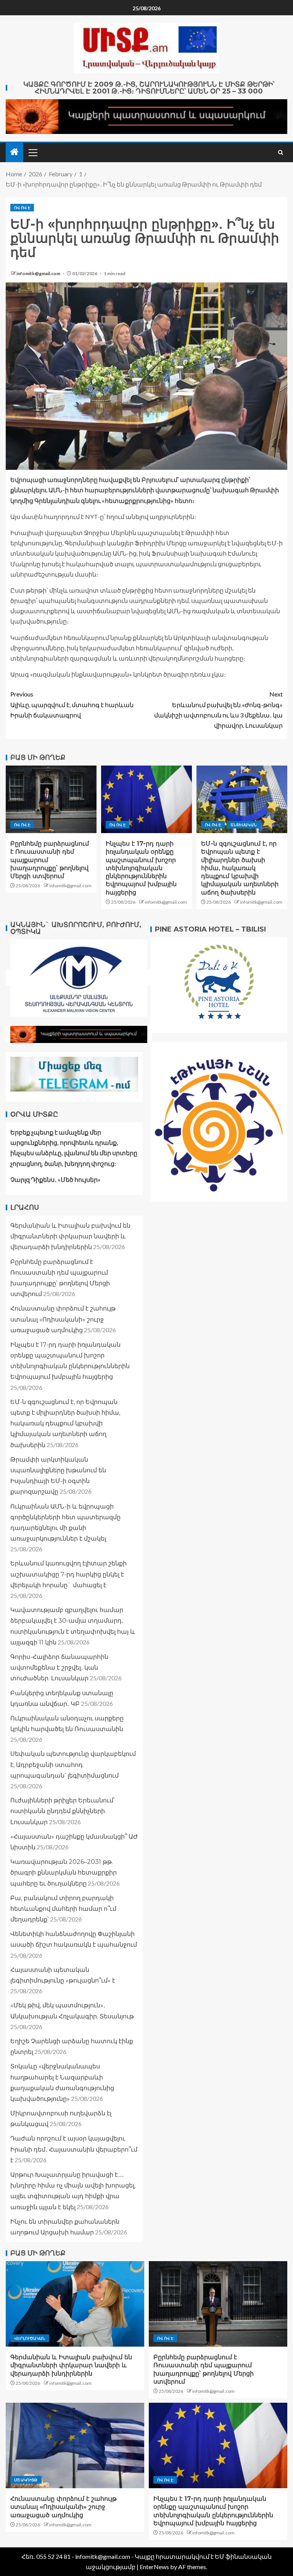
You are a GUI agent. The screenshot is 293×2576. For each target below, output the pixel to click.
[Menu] (32, 152)
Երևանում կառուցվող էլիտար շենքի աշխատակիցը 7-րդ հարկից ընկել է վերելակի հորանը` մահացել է (68, 1574)
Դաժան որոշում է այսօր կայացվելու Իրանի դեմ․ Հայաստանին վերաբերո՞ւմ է (74, 2149)
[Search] (281, 152)
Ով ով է (22, 208)
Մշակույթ (26, 2480)
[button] (32, 152)
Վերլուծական (30, 2338)
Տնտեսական (243, 825)
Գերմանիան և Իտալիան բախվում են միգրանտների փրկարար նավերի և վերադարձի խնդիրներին (70, 1236)
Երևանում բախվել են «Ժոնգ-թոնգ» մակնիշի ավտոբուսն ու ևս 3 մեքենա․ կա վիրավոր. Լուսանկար (218, 710)
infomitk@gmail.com (39, 273)
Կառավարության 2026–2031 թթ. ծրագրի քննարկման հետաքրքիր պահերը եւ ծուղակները (64, 1872)
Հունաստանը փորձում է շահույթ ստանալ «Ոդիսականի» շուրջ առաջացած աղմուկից (63, 1319)
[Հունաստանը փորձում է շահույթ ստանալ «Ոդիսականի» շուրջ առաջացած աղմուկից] (75, 2445)
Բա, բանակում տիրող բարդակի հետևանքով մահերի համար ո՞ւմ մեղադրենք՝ (63, 1909)
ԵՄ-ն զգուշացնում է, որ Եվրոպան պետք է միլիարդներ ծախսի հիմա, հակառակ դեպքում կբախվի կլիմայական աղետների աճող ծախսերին (240, 868)
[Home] (14, 152)
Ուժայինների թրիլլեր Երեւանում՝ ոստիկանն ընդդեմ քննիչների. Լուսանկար (63, 1811)
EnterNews (154, 2567)
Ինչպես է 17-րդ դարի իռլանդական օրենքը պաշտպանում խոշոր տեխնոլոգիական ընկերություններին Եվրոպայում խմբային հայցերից (141, 868)
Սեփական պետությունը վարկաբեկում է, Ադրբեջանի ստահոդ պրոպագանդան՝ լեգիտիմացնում (73, 1764)
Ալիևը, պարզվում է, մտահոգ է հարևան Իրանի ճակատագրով (72, 704)
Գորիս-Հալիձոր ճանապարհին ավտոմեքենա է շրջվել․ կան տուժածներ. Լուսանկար (59, 1668)
